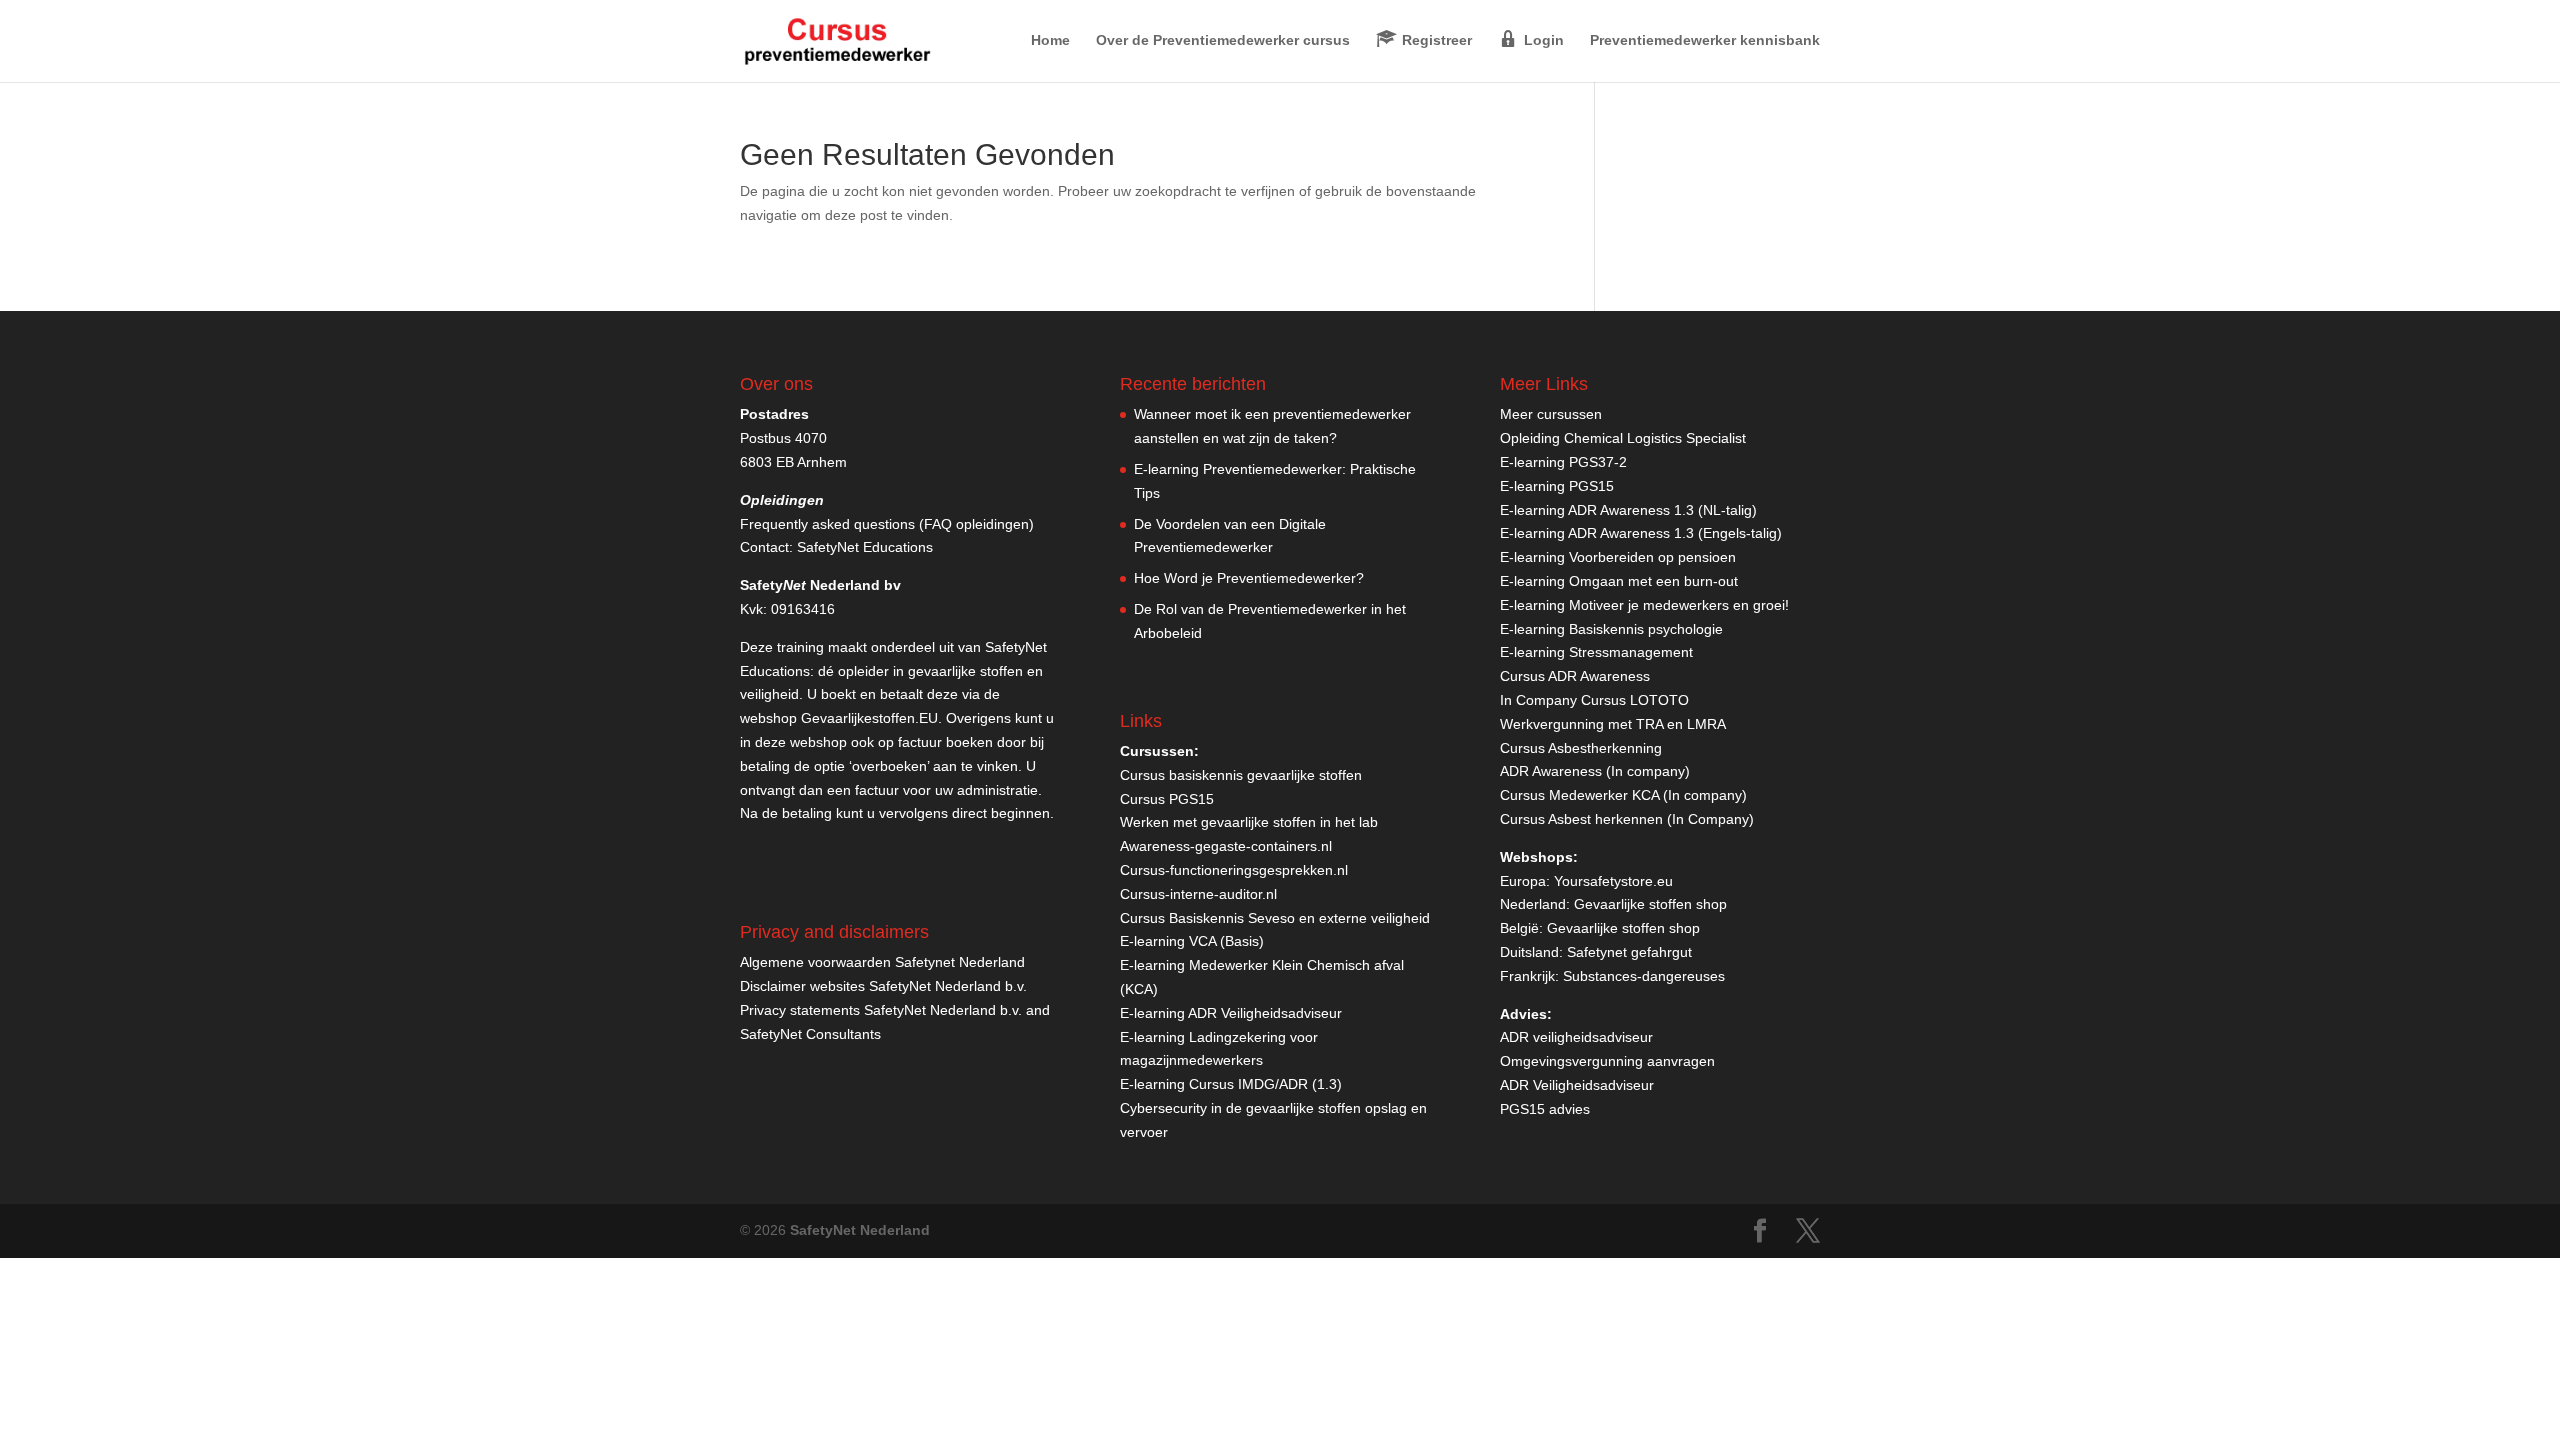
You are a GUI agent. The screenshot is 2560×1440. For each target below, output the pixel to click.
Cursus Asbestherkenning (1581, 748)
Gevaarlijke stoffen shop (1650, 904)
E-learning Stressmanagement (1596, 652)
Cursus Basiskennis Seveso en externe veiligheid (1275, 918)
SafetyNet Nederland (860, 1230)
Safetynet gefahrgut (1629, 952)
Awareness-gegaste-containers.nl (1226, 846)
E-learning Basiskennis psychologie (1611, 629)
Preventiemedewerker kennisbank (1705, 40)
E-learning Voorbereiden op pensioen (1618, 557)
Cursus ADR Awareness (1575, 676)
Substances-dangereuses (1644, 976)
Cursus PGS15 (1167, 799)
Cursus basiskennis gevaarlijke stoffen (1241, 775)
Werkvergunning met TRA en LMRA (1613, 724)
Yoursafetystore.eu (1613, 881)
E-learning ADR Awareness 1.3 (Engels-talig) (1641, 533)
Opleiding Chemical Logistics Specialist (1623, 438)
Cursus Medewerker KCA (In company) (1623, 795)
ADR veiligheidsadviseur (1576, 1037)
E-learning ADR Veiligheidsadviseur (1231, 1013)
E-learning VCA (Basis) (1192, 941)
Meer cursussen (1551, 414)
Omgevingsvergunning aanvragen (1607, 1061)
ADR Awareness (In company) (1595, 771)
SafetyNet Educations (865, 547)
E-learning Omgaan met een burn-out (1619, 581)
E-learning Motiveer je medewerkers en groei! (1644, 605)
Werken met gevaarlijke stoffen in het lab (1249, 822)
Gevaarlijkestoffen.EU (869, 718)
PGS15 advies (1545, 1109)
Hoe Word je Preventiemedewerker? (1249, 578)
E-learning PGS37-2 (1563, 462)
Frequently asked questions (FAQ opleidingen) (887, 524)
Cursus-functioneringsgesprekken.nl (1234, 870)
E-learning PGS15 (1557, 486)
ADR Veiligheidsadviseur (1577, 1085)
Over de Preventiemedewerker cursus (1223, 40)
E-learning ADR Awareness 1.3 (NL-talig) (1628, 510)
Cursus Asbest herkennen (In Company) (1627, 819)
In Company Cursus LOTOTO (1594, 700)
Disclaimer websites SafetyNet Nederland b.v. (883, 986)
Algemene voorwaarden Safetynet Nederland (882, 962)
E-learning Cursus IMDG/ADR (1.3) (1231, 1084)
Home (1050, 40)
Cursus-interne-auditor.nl (1198, 894)
